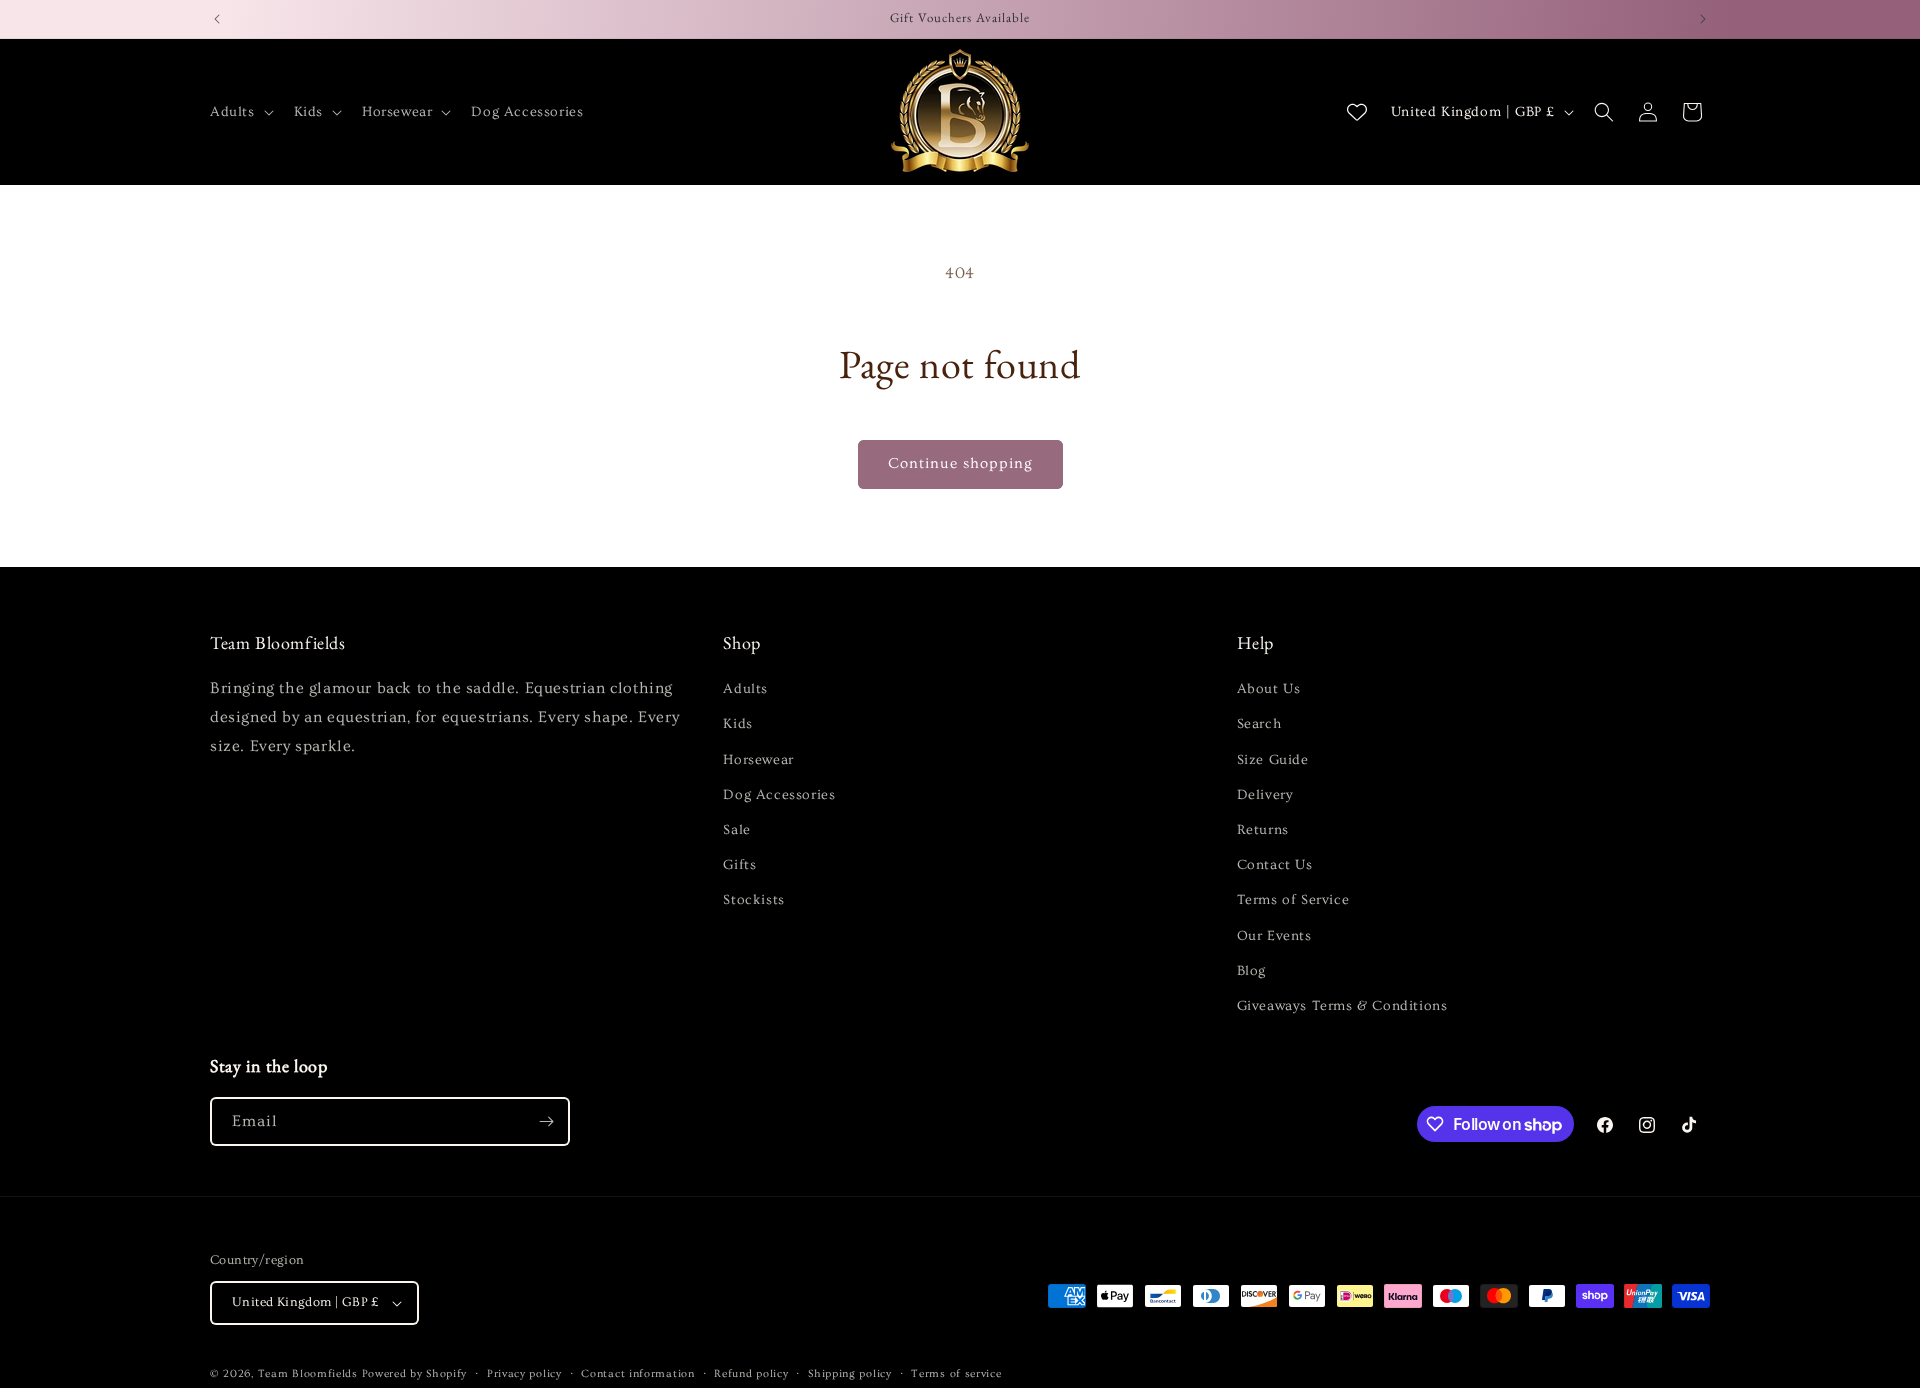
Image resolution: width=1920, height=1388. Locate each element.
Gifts (739, 865)
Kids (737, 724)
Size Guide (1273, 760)
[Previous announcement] (217, 19)
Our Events (1274, 936)
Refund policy (751, 1373)
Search (1259, 724)
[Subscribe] (546, 1121)
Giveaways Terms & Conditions (1342, 1006)
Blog (1251, 971)
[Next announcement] (1703, 19)
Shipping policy (850, 1373)
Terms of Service (1293, 900)
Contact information (637, 1373)
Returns (1263, 830)
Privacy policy (524, 1373)
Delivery (1265, 795)
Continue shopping (960, 463)
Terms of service (956, 1373)
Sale (736, 830)
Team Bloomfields (308, 1373)
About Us (1269, 689)
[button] (240, 112)
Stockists (753, 900)
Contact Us (1275, 865)
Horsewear (758, 760)
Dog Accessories (779, 795)
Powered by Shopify (415, 1373)
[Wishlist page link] (1357, 112)
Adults (745, 689)
